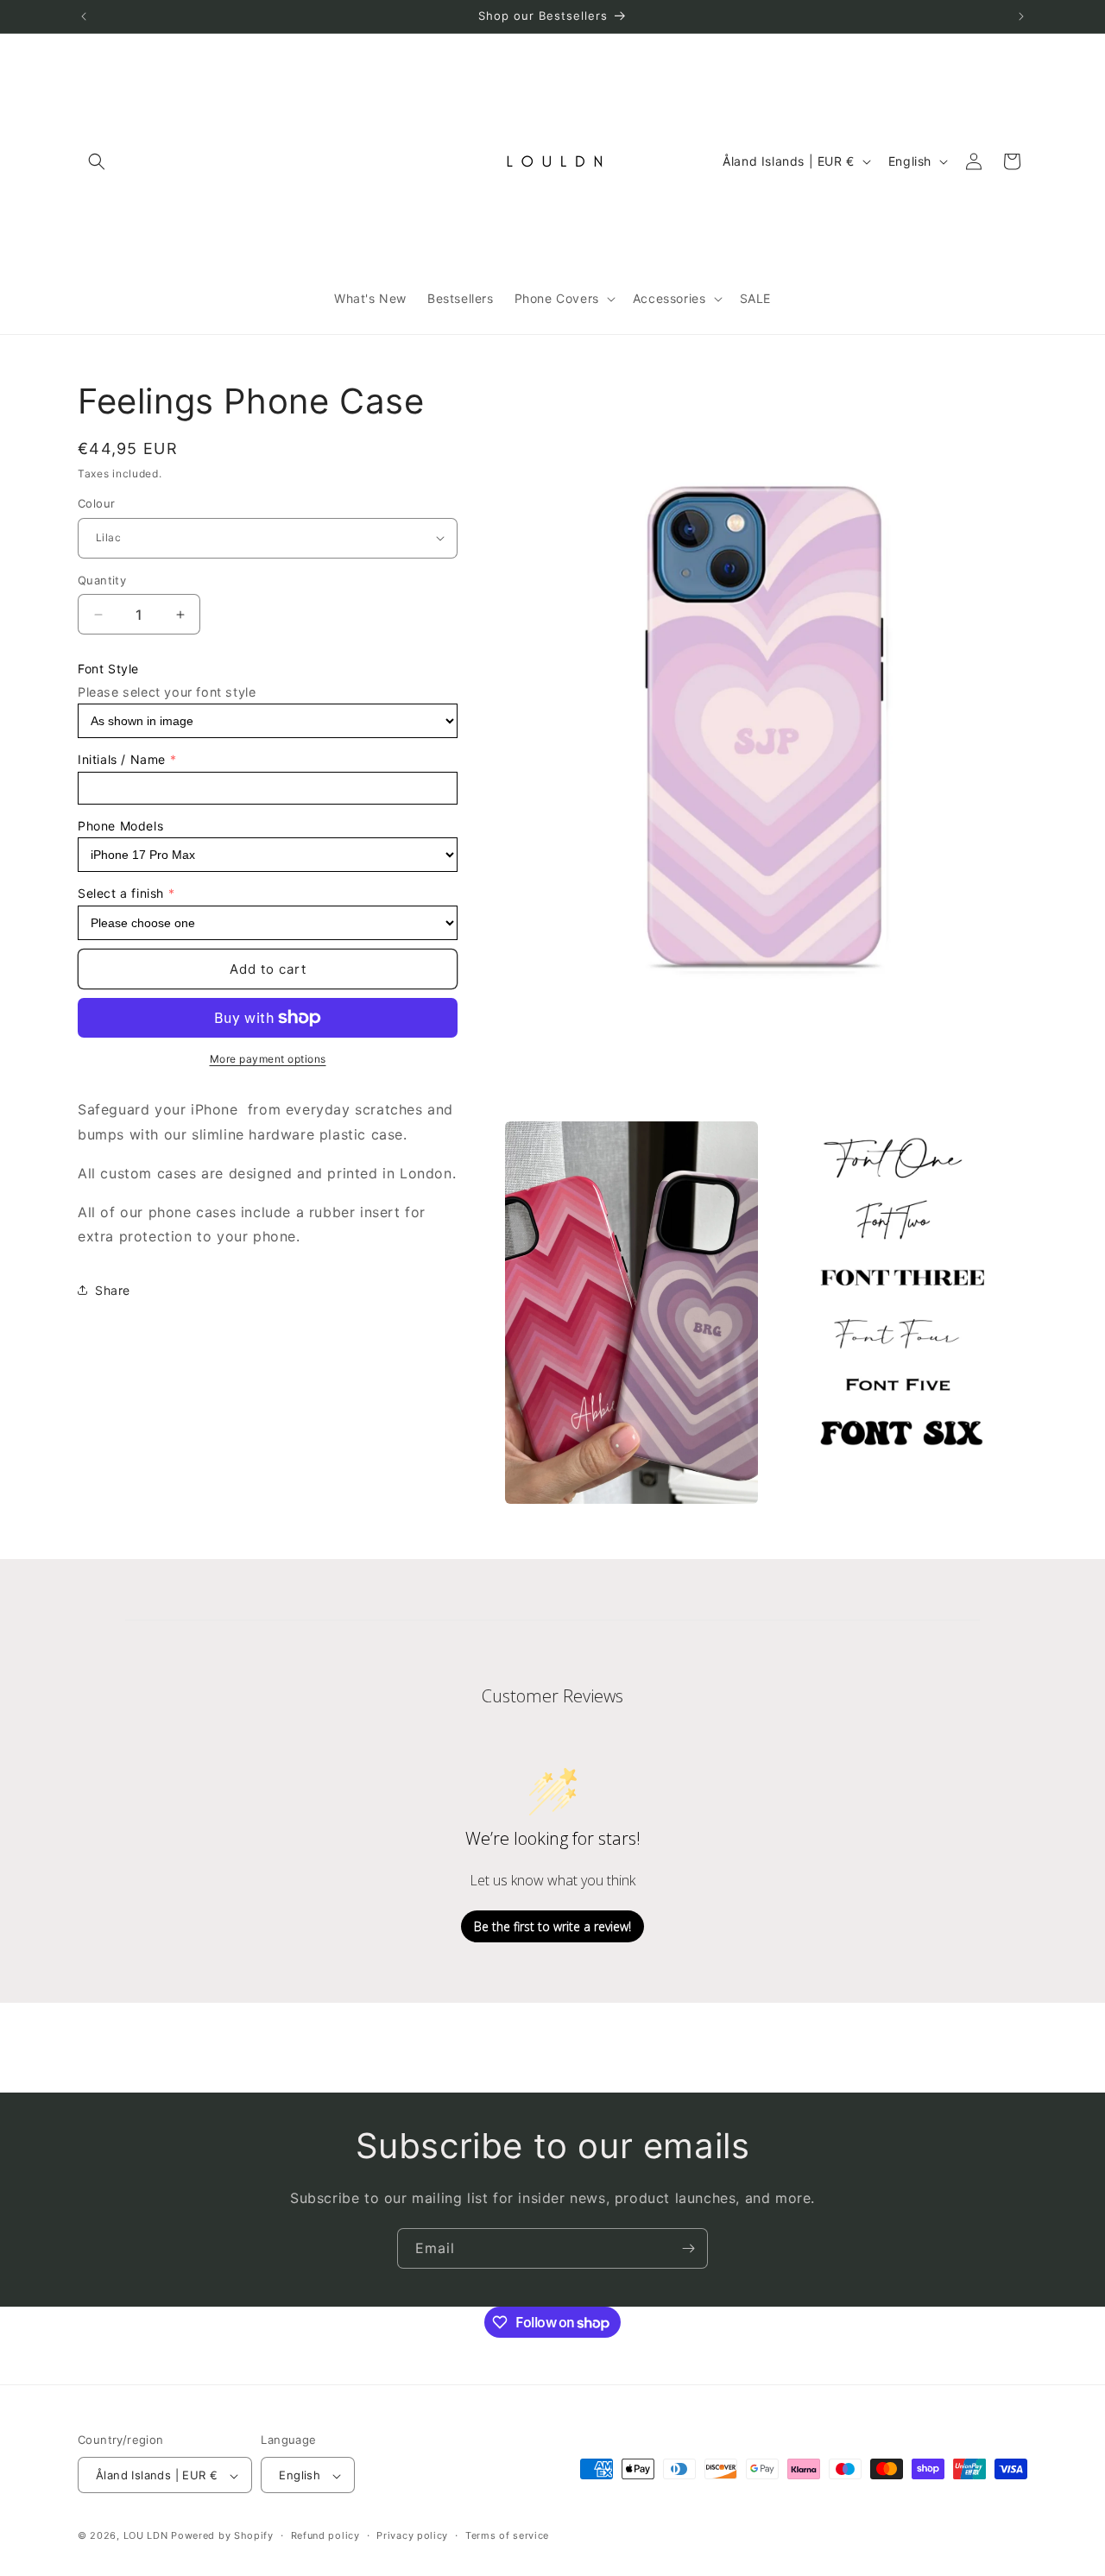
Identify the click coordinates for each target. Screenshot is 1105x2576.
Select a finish (121, 893)
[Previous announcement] (84, 16)
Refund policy (325, 2535)
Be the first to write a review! (552, 1926)
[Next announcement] (1021, 16)
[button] (97, 161)
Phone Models (120, 826)
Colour (96, 503)
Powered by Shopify (222, 2536)
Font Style (108, 669)
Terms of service (507, 2535)
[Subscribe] (688, 2248)
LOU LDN (146, 2536)
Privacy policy (412, 2535)
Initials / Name (122, 759)
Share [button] (113, 1290)
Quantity (102, 580)
